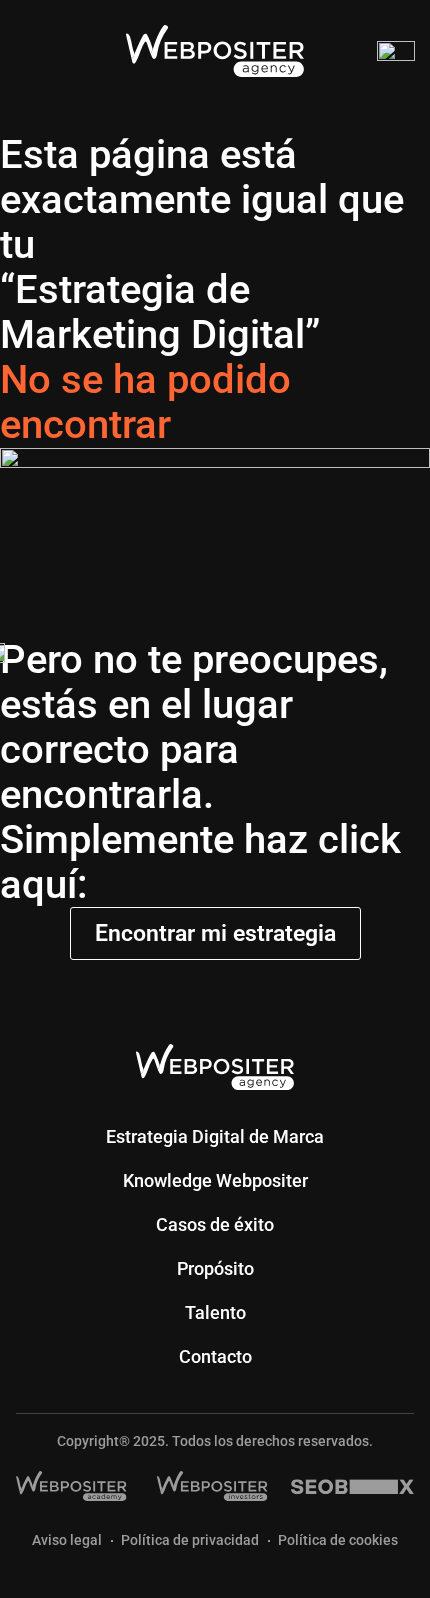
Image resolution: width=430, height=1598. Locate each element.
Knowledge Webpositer (215, 1180)
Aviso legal (67, 1540)
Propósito (215, 1268)
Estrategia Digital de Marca (215, 1136)
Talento (215, 1312)
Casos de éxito (215, 1224)
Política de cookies (338, 1540)
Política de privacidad (190, 1540)
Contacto (215, 1356)
